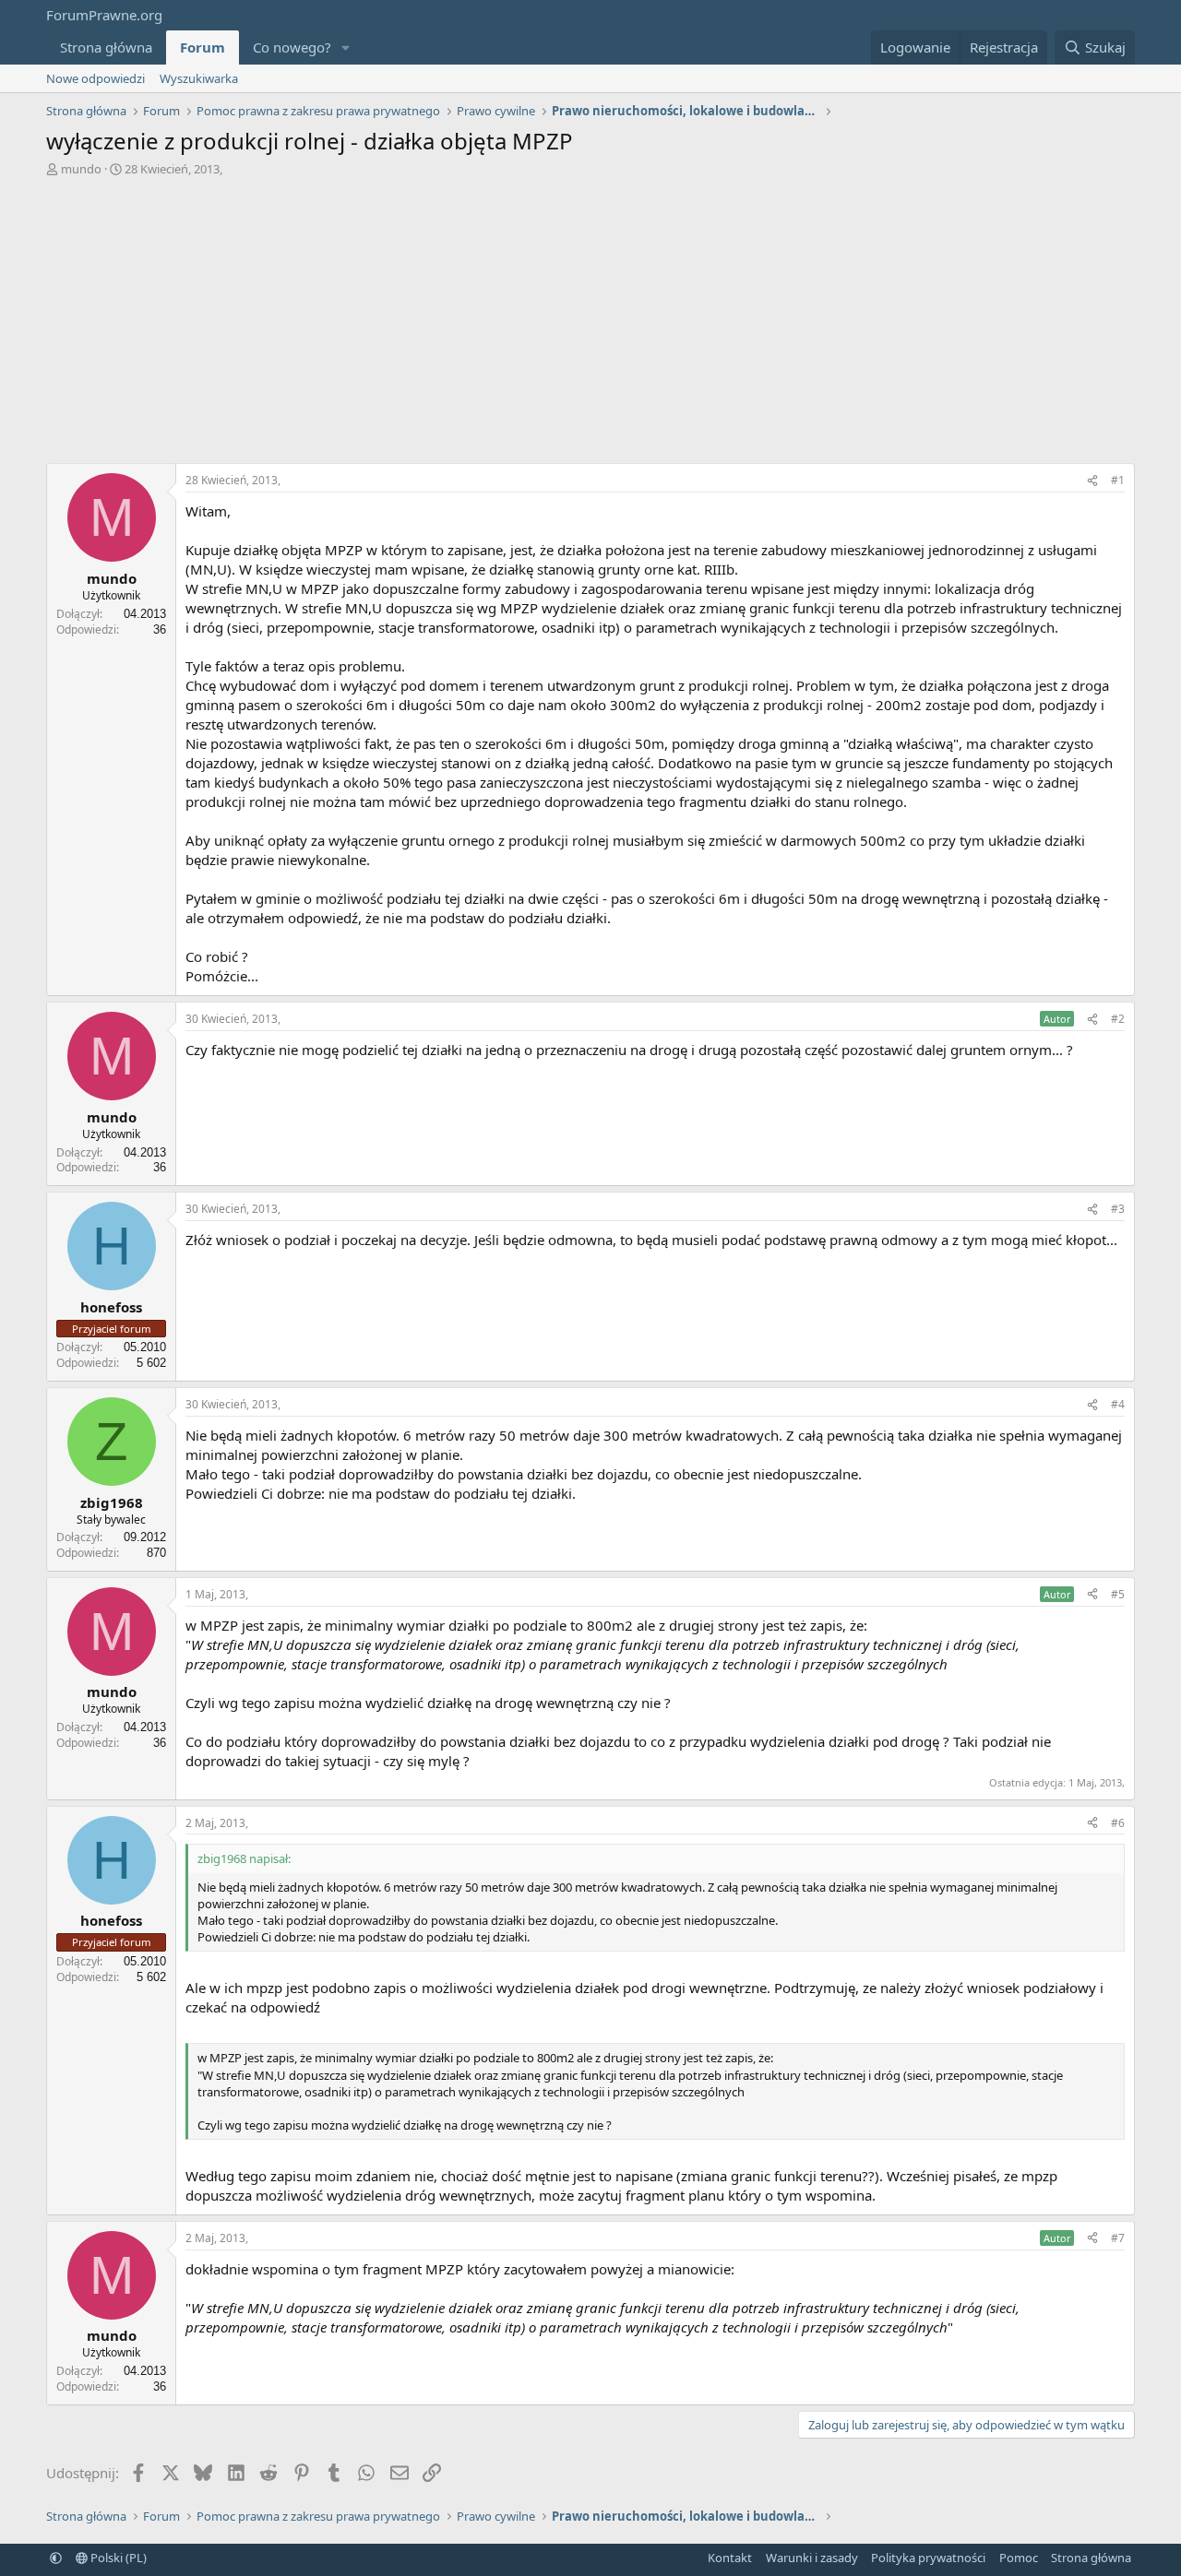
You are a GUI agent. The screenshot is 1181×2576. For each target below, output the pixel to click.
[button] (346, 47)
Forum (203, 47)
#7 (1118, 2238)
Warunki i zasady (812, 2558)
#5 (1118, 1594)
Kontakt (730, 2558)
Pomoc (1019, 2558)
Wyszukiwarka (199, 78)
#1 (1118, 480)
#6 (1118, 1823)
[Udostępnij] (1092, 481)
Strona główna (106, 47)
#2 (1118, 1019)
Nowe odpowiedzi (95, 78)
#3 (1118, 1209)
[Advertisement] (590, 325)
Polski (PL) (117, 2558)
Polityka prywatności (928, 2558)
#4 (1118, 1404)
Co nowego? (292, 47)
